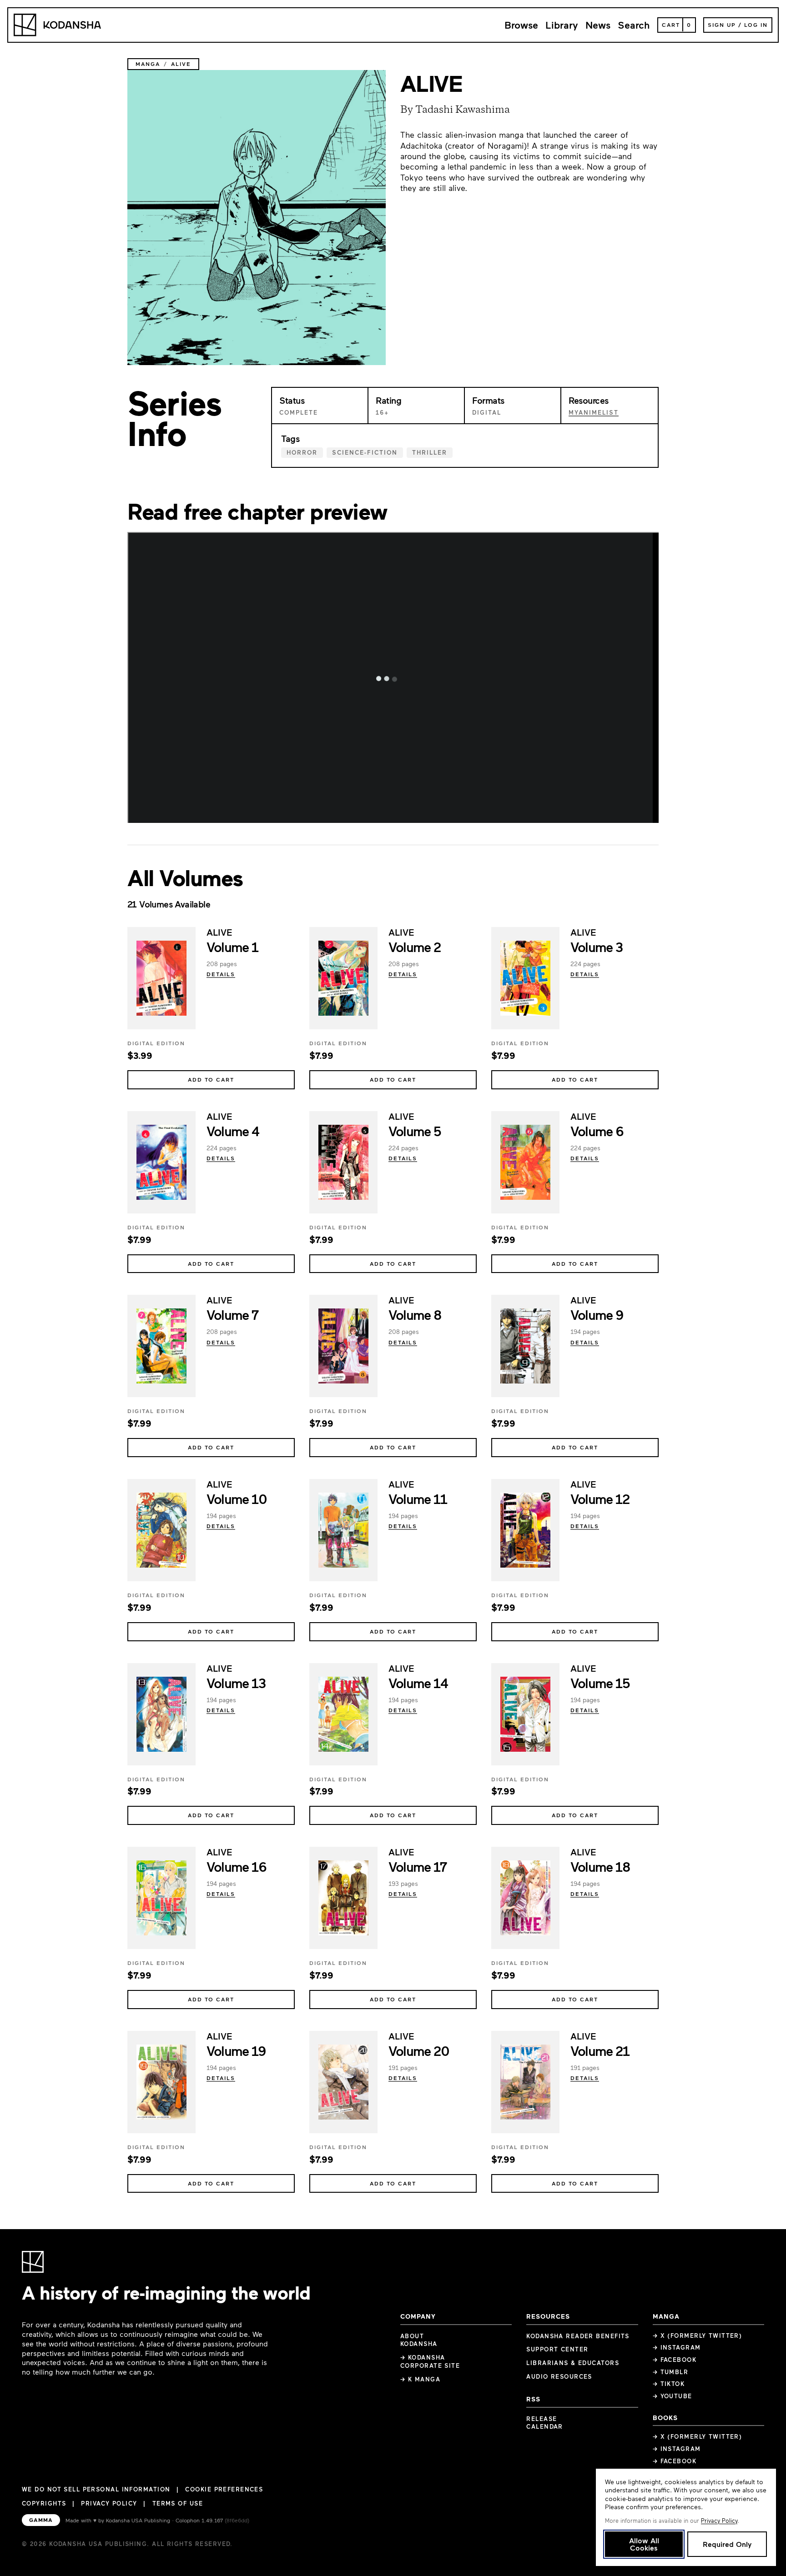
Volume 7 (232, 1314)
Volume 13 (236, 1683)
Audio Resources (559, 2376)
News (598, 25)
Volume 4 (233, 1131)
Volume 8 (415, 1314)
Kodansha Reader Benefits (578, 2336)
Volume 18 (600, 1866)
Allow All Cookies (644, 2544)
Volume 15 (600, 1683)
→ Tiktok (669, 2384)
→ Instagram (677, 2347)
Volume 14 (418, 1683)
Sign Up (722, 25)
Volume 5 (415, 1131)
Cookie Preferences (224, 2489)
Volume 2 (415, 947)
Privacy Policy (109, 2503)
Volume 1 (232, 947)
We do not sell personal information (96, 2489)
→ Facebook (675, 2360)
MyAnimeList (594, 412)
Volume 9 (597, 1314)
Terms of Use (178, 2503)
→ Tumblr (671, 2372)
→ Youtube (673, 2396)
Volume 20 (419, 2050)
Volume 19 (236, 2050)
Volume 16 (236, 1866)
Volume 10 (237, 1498)
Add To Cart (211, 1079)
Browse (521, 25)
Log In (756, 25)
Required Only (727, 2544)
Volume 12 (600, 1498)
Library (562, 25)
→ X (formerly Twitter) (698, 2335)
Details (221, 974)
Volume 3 (597, 947)
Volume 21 (600, 2050)
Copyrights (44, 2503)
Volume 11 (418, 1498)
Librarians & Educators (573, 2363)
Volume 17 (417, 1866)
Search (634, 25)
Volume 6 (597, 1131)
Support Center (557, 2349)
